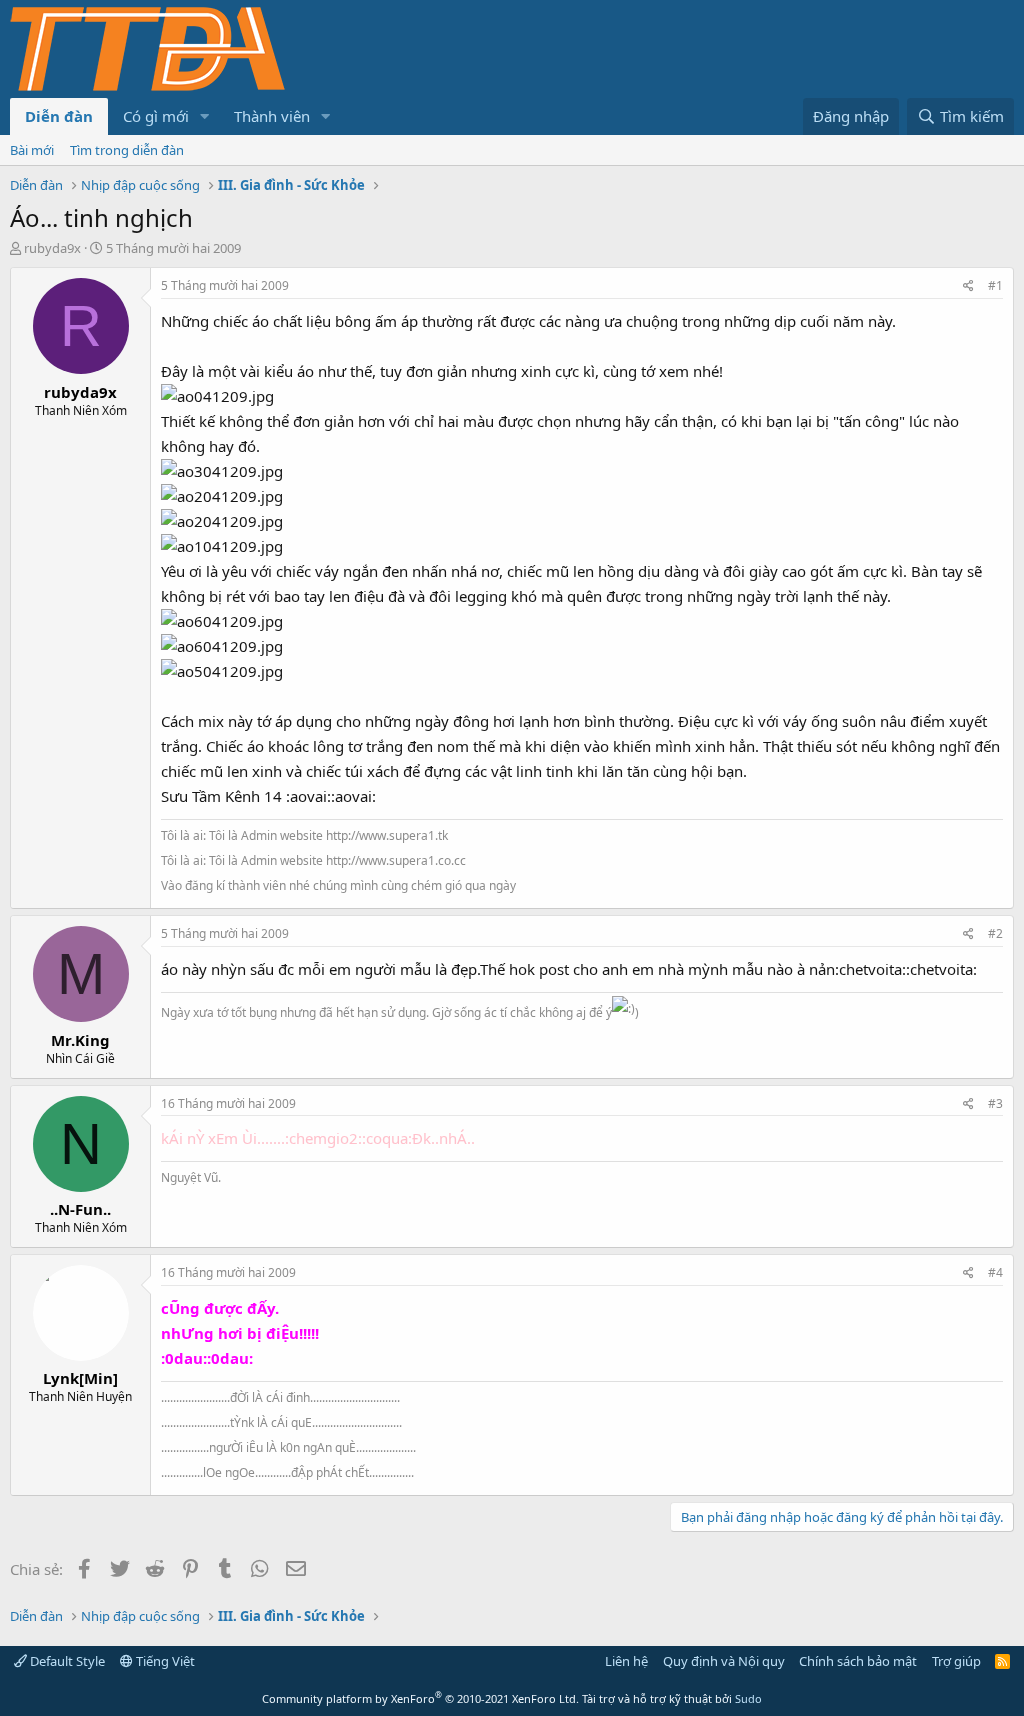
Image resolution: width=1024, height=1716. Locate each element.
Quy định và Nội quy (724, 1661)
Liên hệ (626, 1661)
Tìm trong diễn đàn (127, 150)
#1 (995, 285)
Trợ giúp (956, 1661)
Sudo (748, 1698)
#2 (995, 933)
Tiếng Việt (164, 1661)
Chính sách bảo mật (858, 1661)
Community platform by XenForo (420, 1698)
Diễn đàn (59, 116)
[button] (205, 116)
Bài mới (32, 150)
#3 (995, 1103)
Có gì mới (156, 116)
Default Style (66, 1661)
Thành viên (272, 116)
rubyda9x (52, 248)
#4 (995, 1272)
